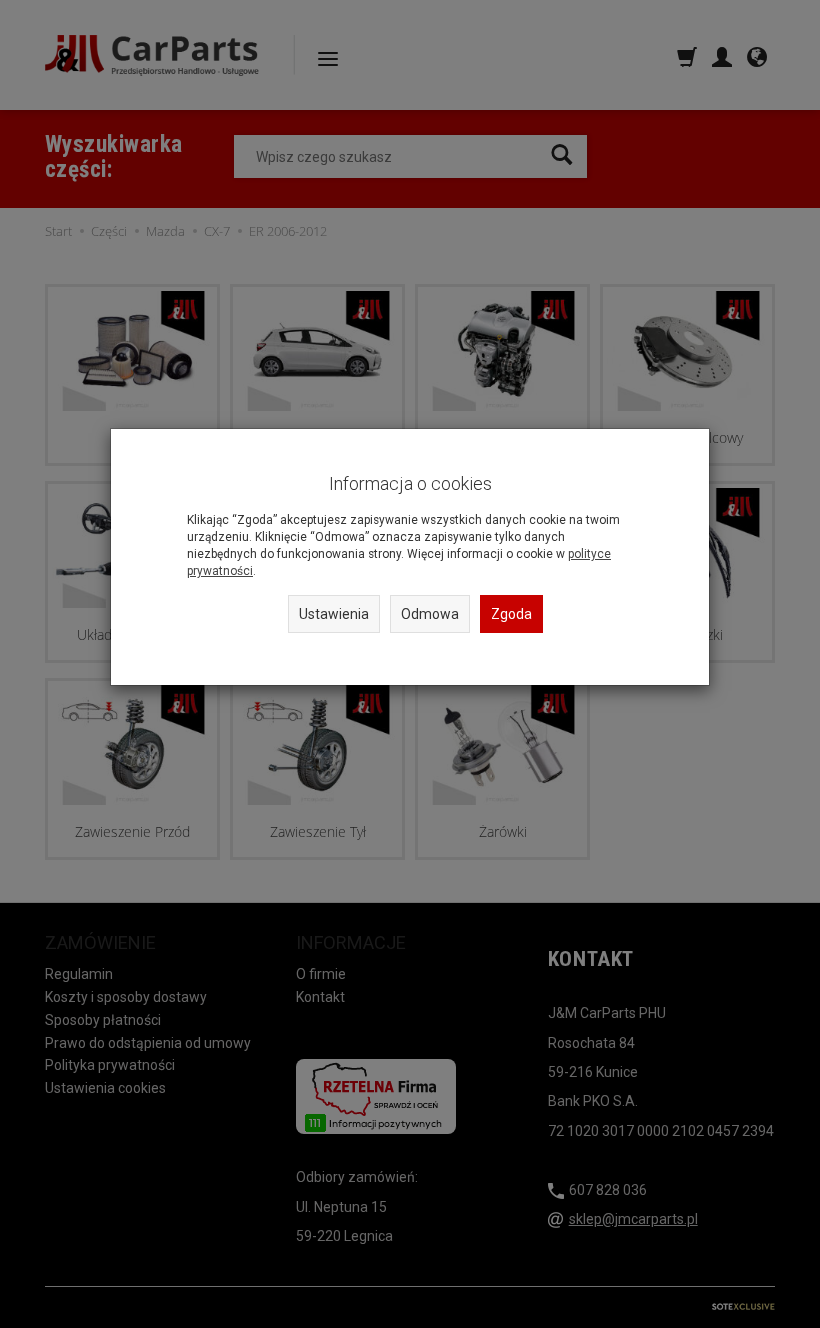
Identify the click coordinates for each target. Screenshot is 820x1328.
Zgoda (511, 614)
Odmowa (430, 614)
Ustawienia (334, 614)
